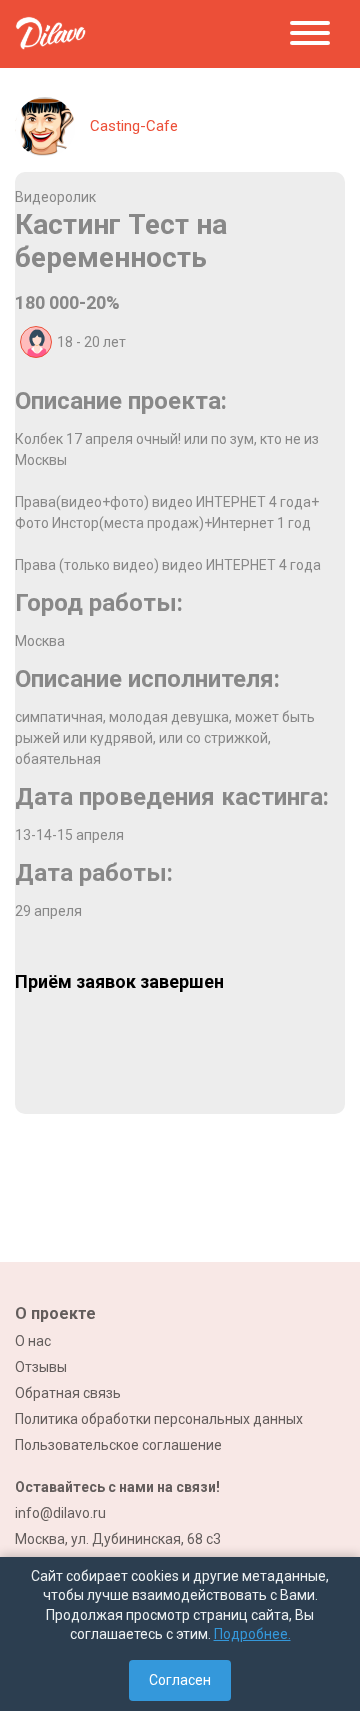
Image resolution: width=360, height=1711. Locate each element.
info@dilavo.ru (60, 1513)
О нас (33, 1341)
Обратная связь (68, 1393)
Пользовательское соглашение (118, 1445)
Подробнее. (252, 1634)
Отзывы (41, 1367)
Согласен (180, 1680)
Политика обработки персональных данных (159, 1419)
